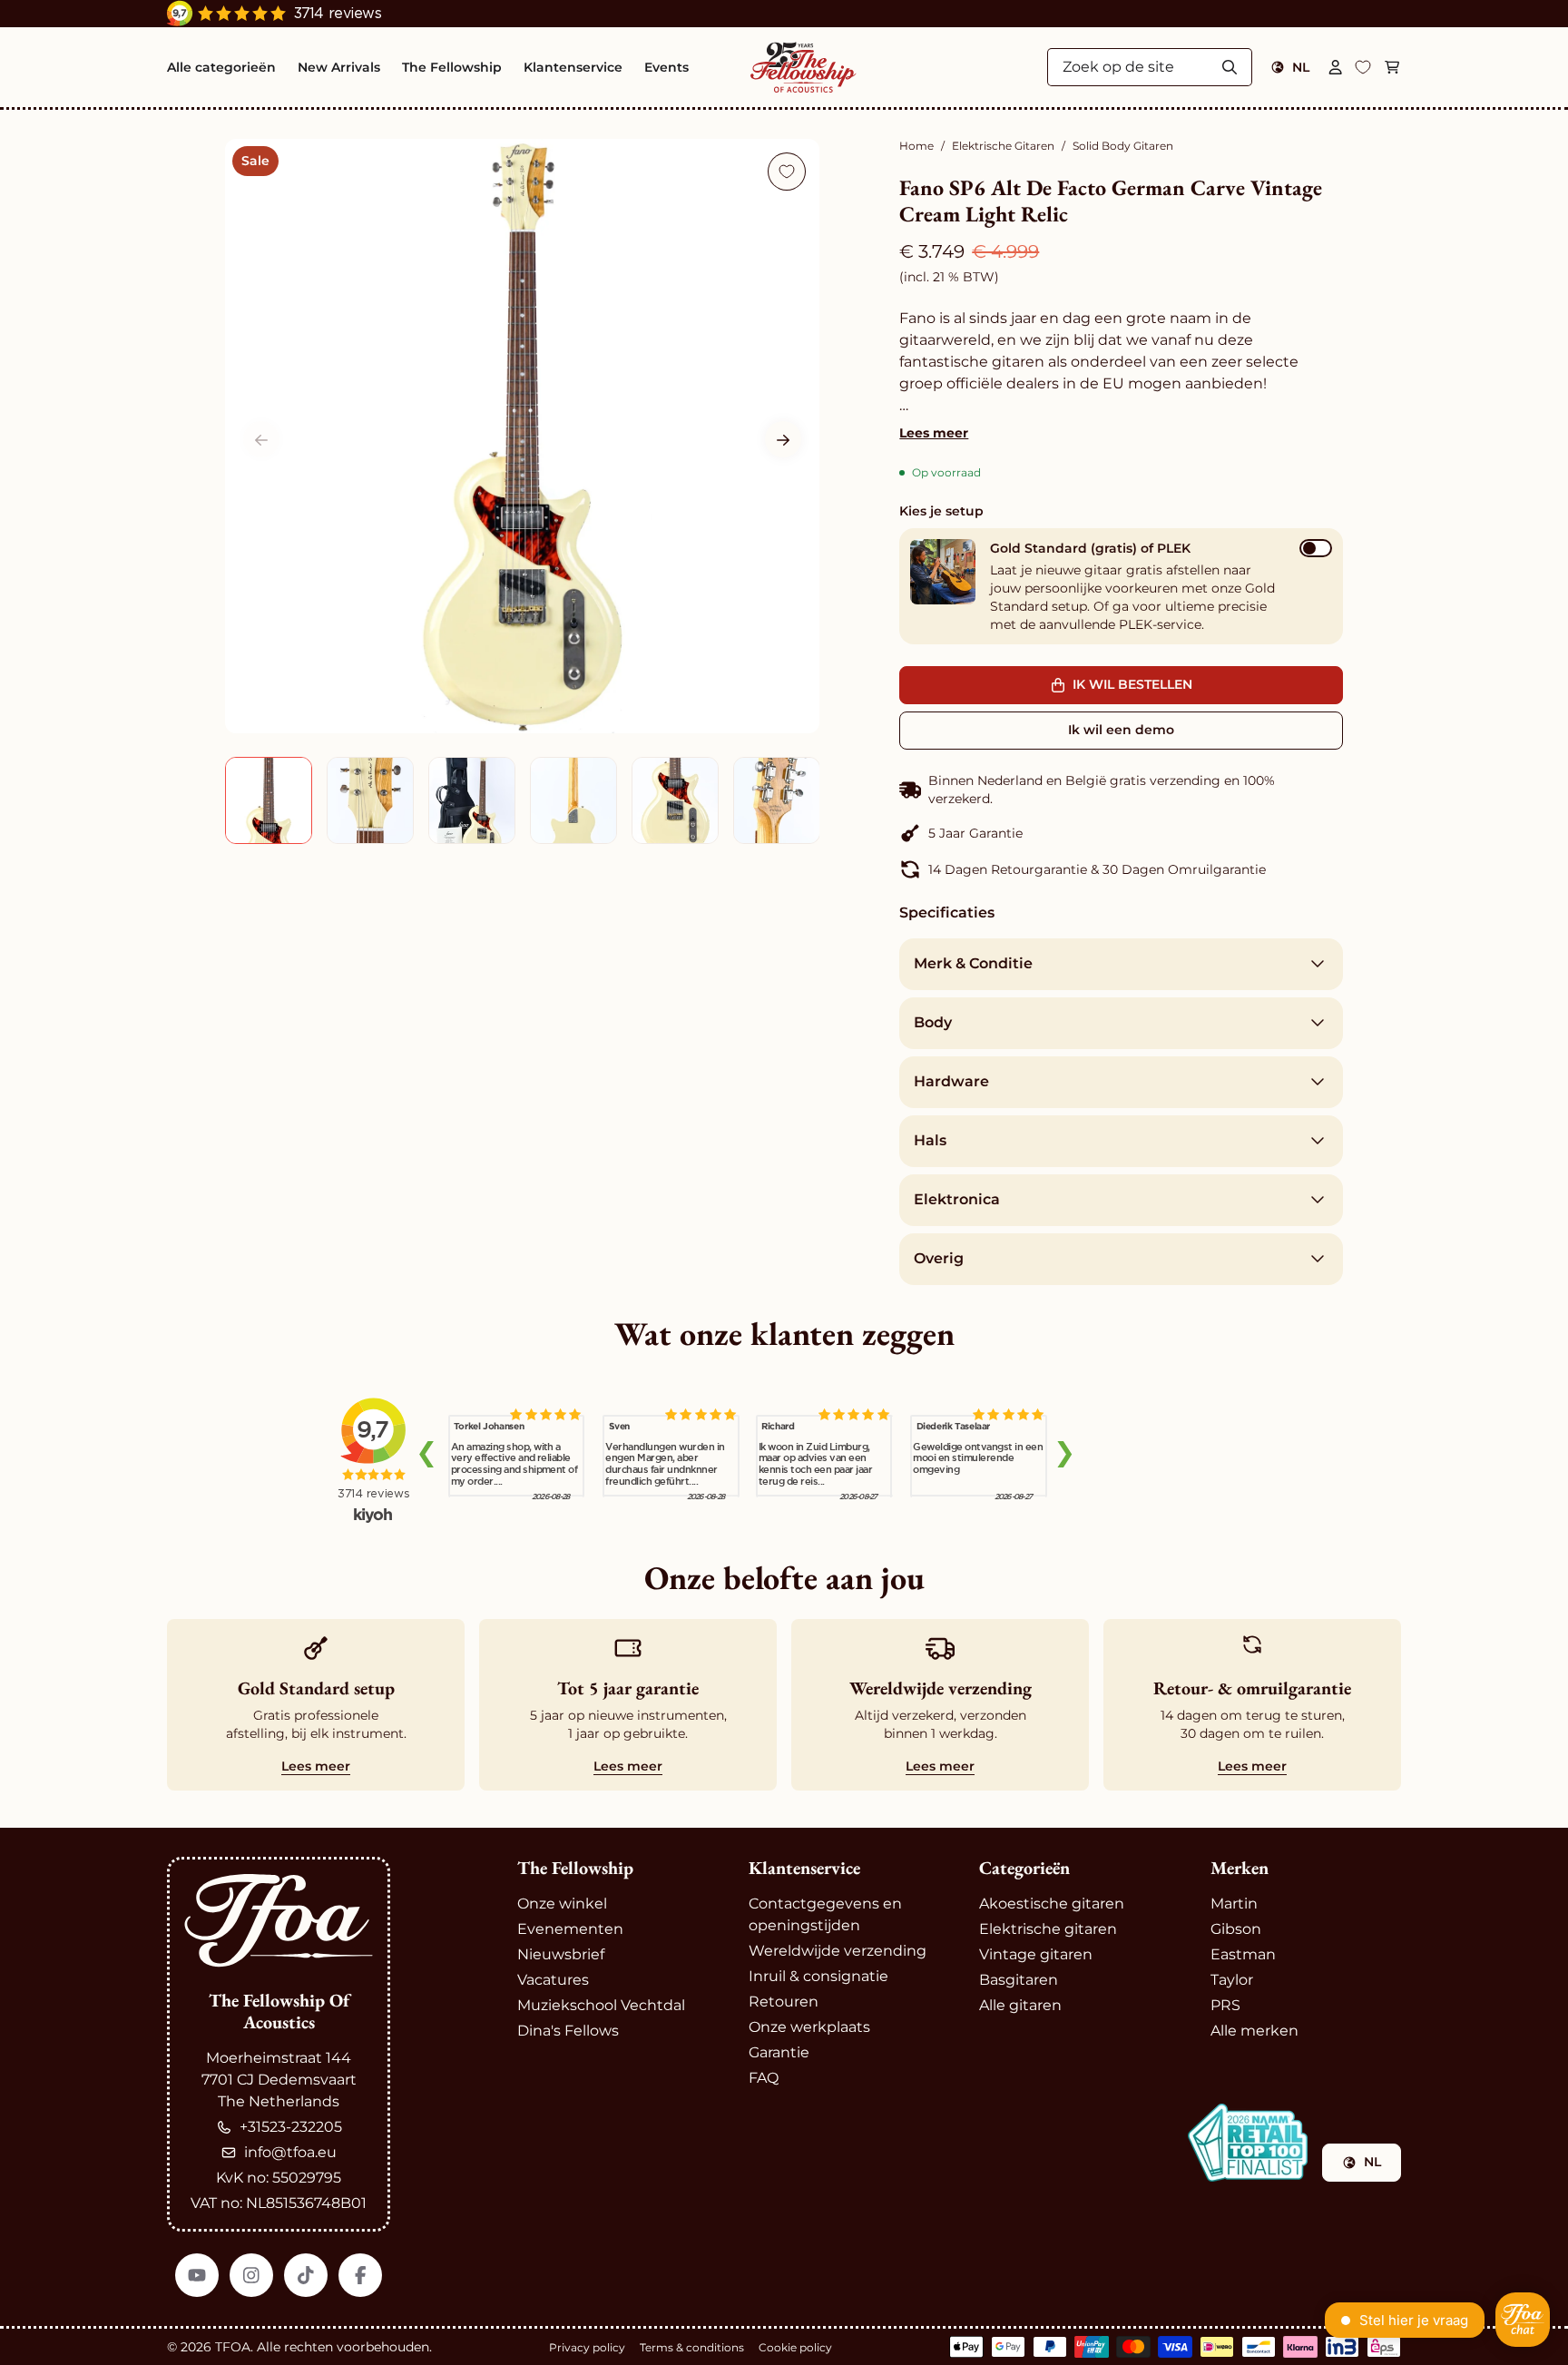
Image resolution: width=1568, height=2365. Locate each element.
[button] (783, 440)
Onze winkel (562, 1904)
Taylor (1232, 1980)
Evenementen (570, 1929)
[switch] (1316, 548)
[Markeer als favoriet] (787, 172)
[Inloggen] (1336, 67)
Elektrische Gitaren (1003, 146)
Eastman (1243, 1954)
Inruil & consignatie (818, 1976)
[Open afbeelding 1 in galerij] (522, 436)
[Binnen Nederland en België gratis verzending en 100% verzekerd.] (1121, 790)
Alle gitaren (1020, 2005)
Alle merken (1254, 2031)
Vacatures (553, 1980)
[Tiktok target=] (306, 2275)
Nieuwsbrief (561, 1954)
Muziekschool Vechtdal (601, 2005)
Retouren (784, 2002)
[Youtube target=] (197, 2275)
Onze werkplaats (809, 2027)
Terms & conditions (692, 2347)
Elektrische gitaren (1048, 1929)
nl (1301, 67)
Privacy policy (587, 2347)
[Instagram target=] (251, 2275)
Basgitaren (1019, 1980)
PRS (1225, 2005)
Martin (1234, 1904)
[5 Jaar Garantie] (1121, 833)
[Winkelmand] (1392, 67)
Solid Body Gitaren (1123, 146)
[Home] (804, 67)
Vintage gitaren (1036, 1954)
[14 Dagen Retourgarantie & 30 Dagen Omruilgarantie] (1121, 869)
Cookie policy (795, 2347)
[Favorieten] (1363, 67)
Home (916, 146)
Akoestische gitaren (1052, 1904)
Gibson (1236, 1929)
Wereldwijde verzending (838, 1951)
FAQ (764, 2078)
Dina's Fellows (568, 2031)
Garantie (779, 2052)
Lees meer (934, 433)
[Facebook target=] (360, 2275)
